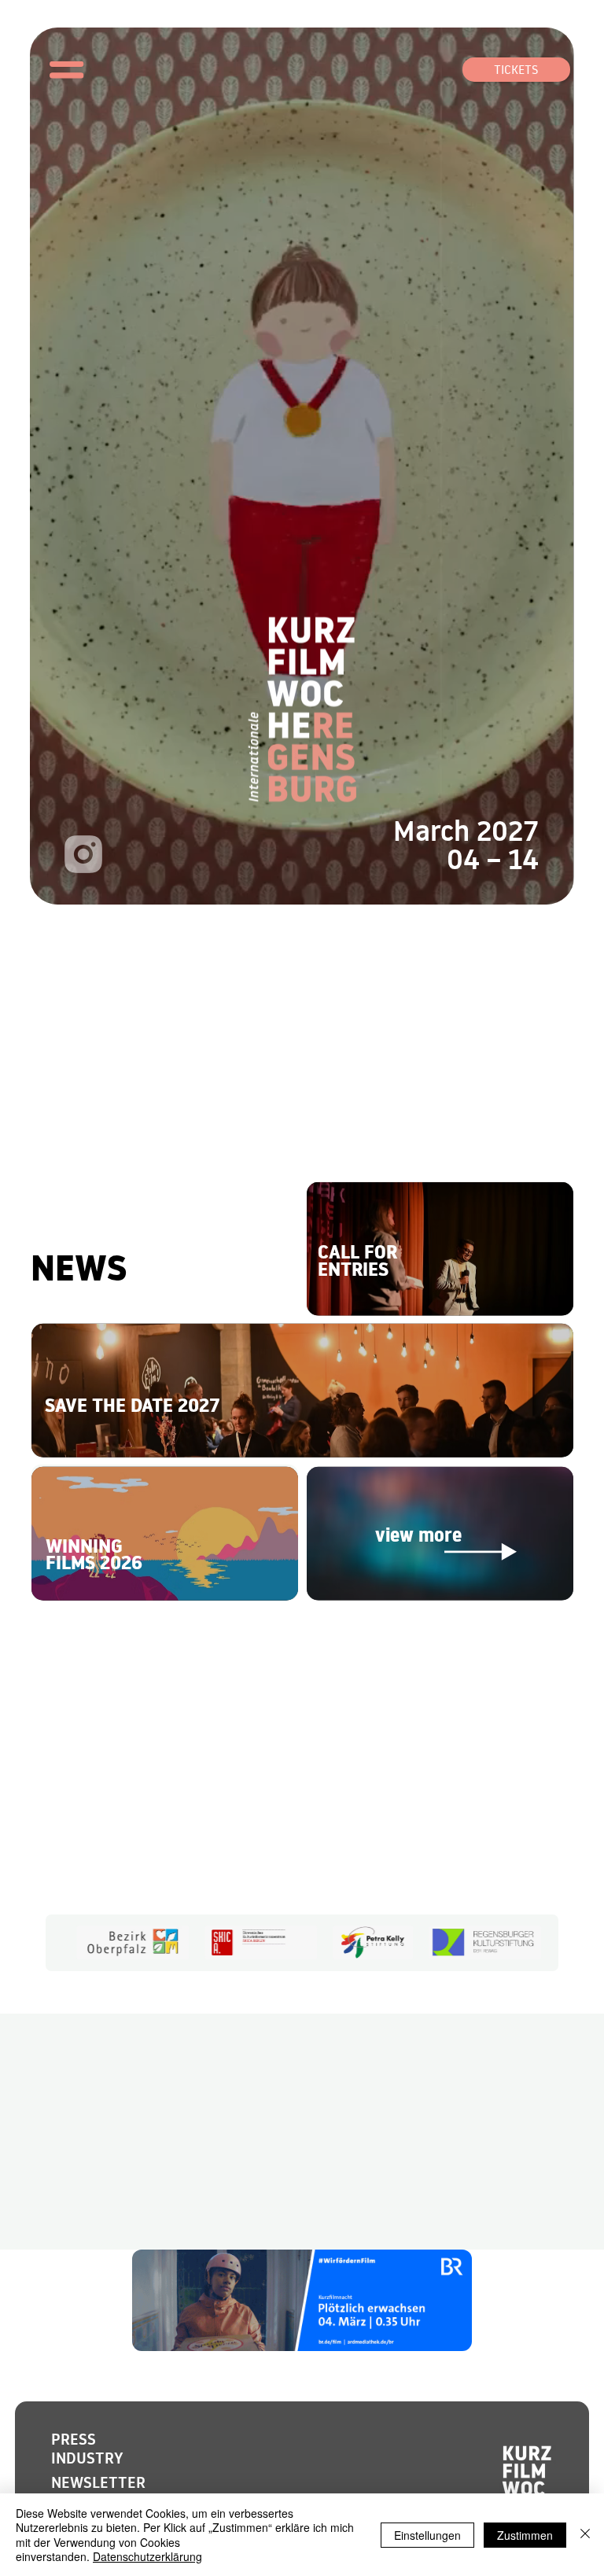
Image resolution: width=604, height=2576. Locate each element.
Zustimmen (525, 2535)
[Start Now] (165, 1533)
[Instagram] (83, 854)
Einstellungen (427, 2535)
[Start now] (302, 1391)
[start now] (440, 1533)
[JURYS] (439, 1249)
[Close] (585, 2535)
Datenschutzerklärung (147, 2556)
